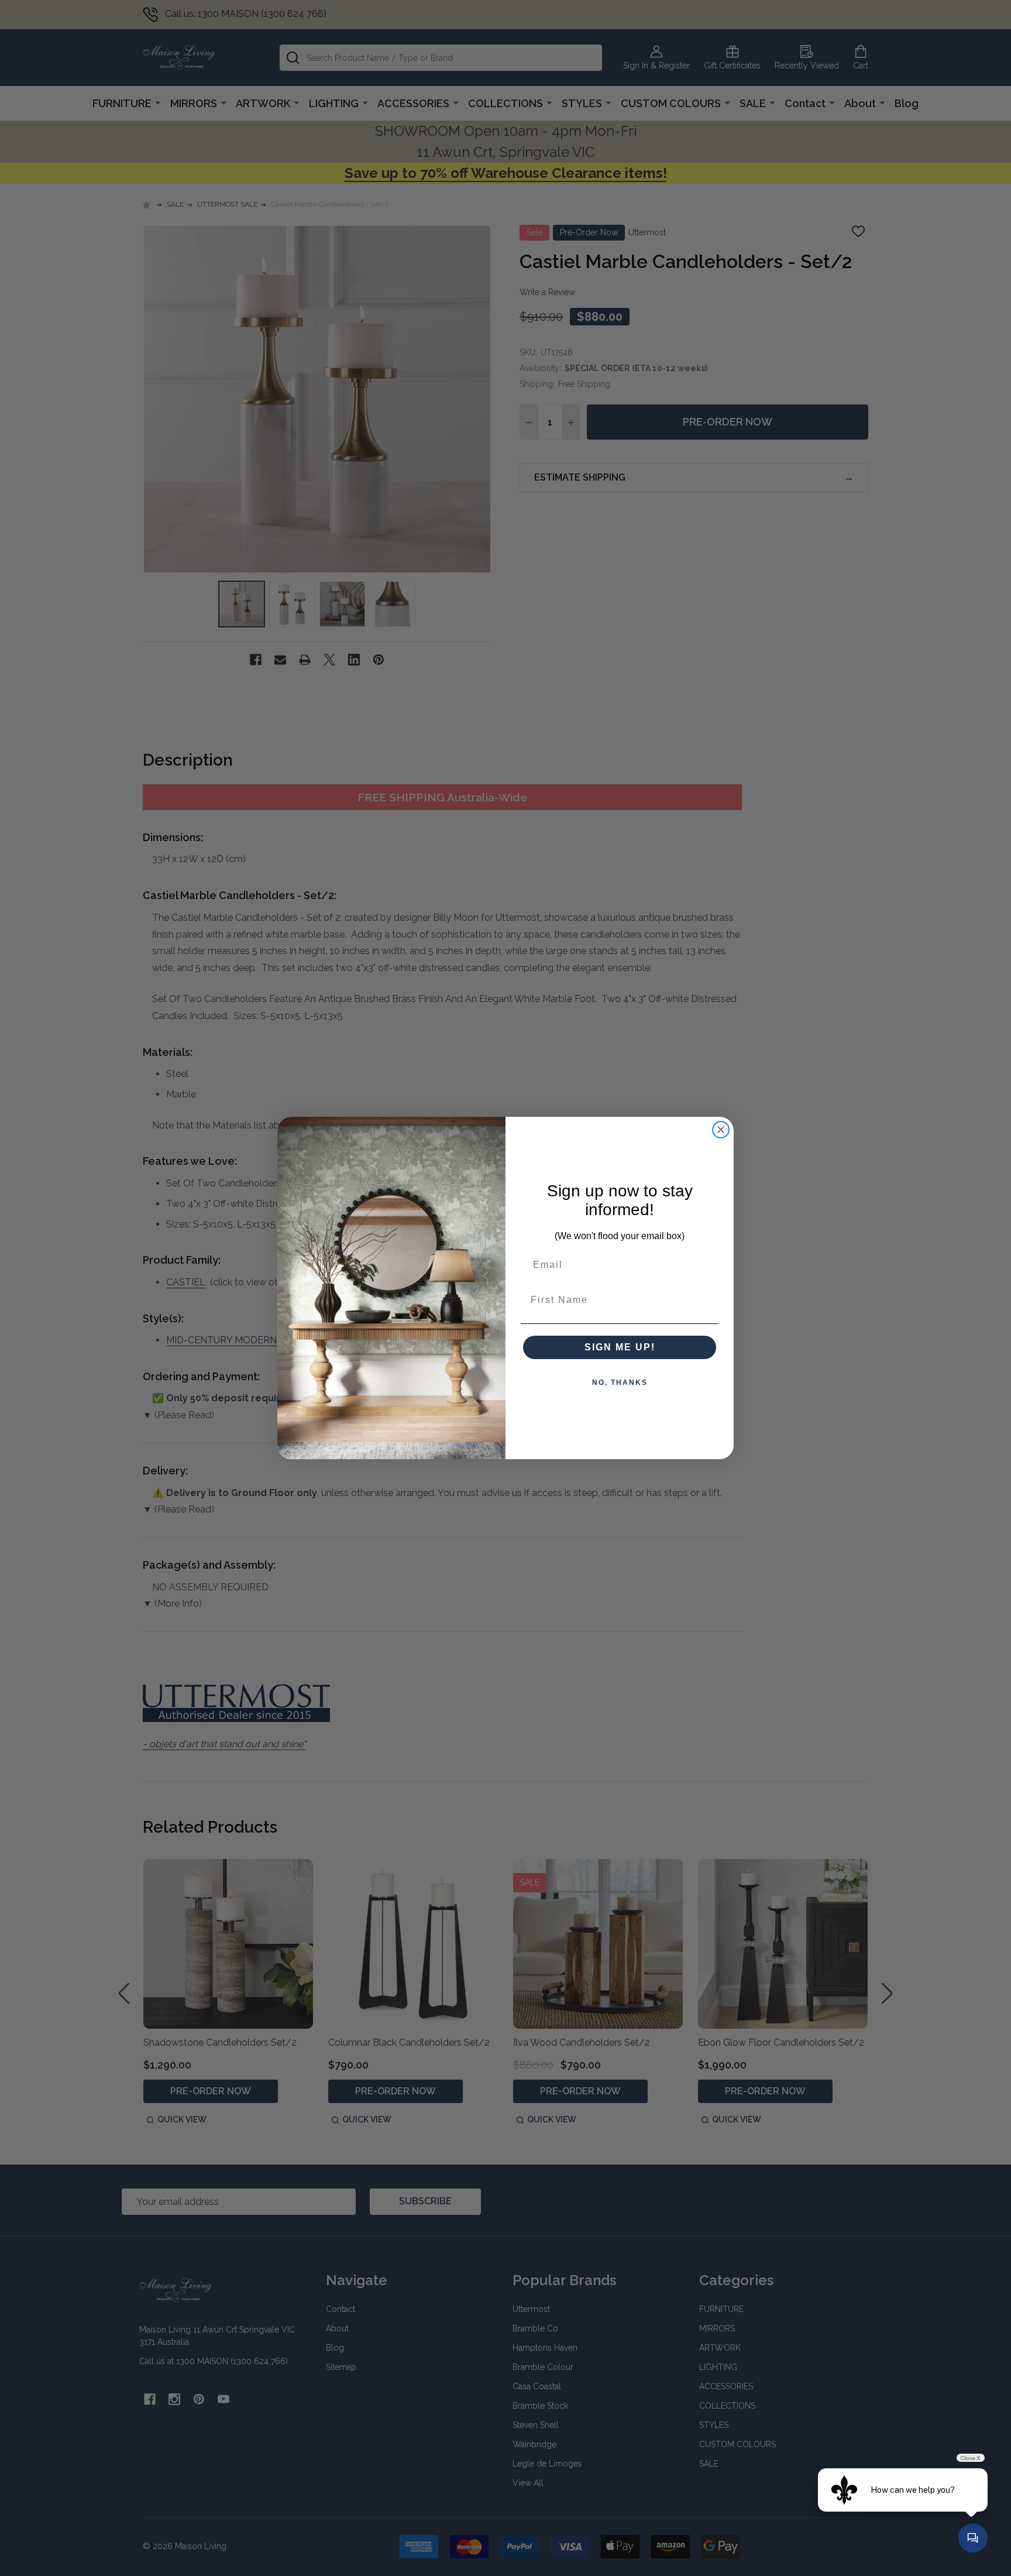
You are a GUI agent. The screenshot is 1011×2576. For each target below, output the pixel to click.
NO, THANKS (620, 1383)
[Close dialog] (721, 1130)
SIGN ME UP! (620, 1347)
